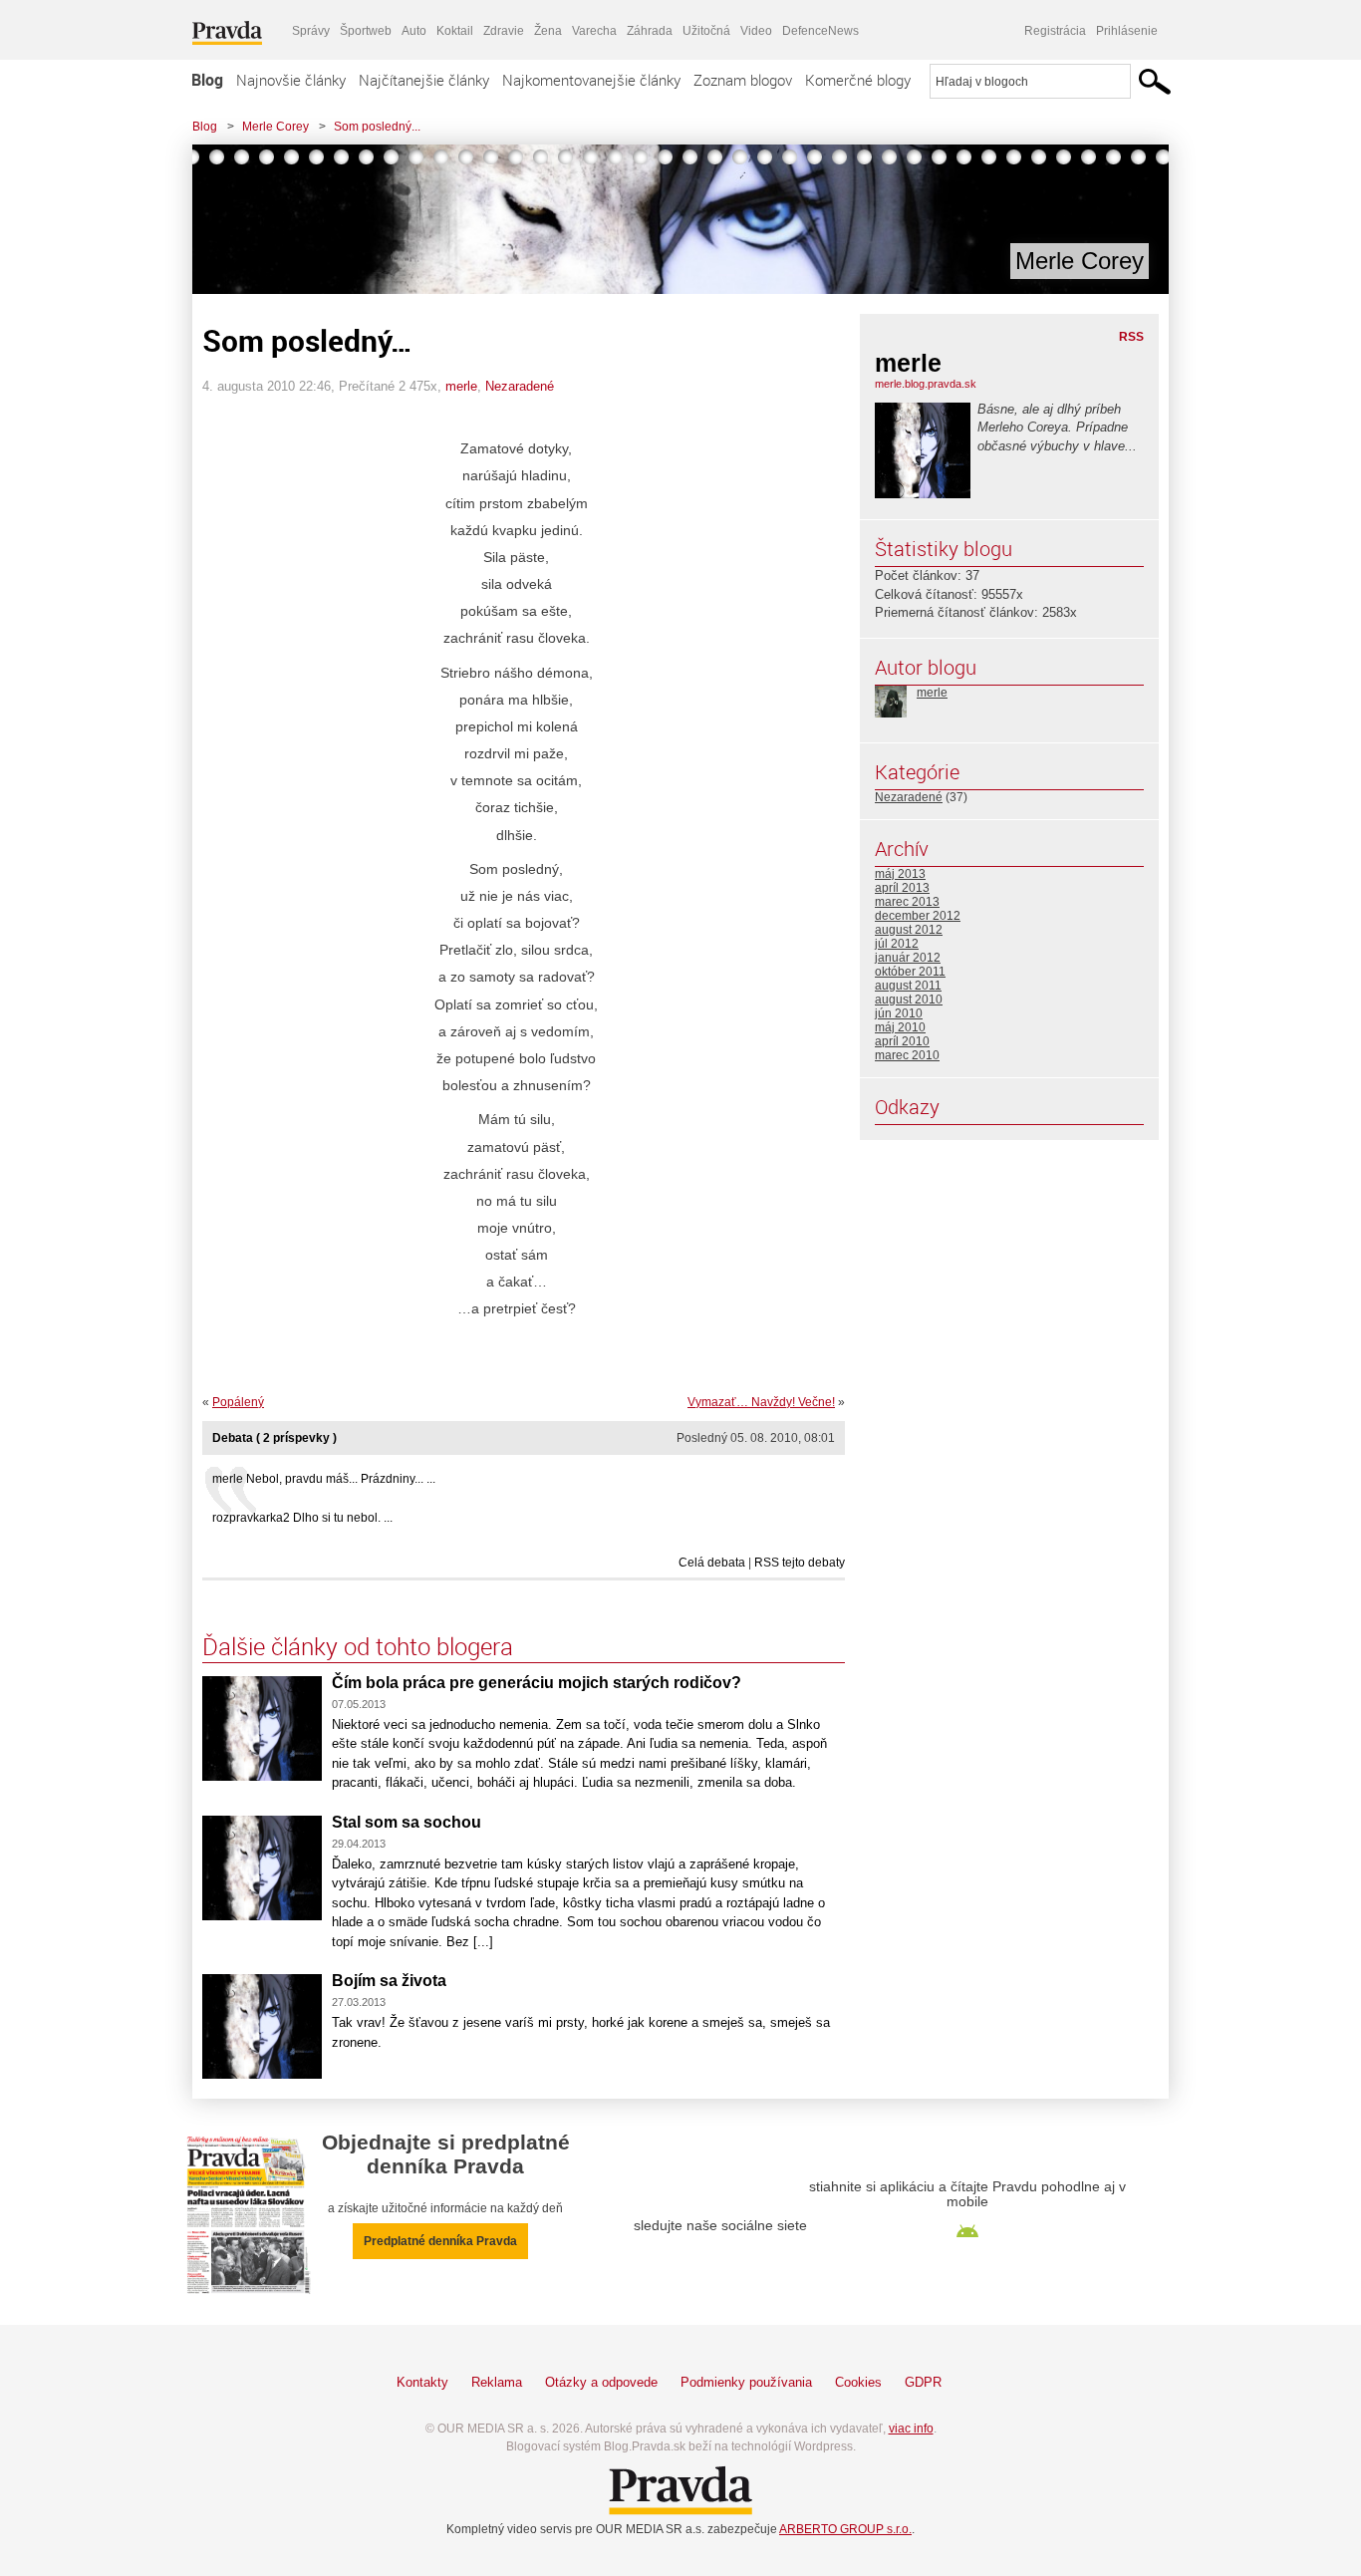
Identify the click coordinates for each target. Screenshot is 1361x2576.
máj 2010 (900, 1027)
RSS (1131, 337)
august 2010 (909, 1000)
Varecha (594, 31)
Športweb (366, 31)
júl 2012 (897, 944)
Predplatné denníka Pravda (440, 2241)
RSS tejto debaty (800, 1563)
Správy (311, 31)
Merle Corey (275, 127)
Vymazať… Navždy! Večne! (761, 1402)
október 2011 (910, 972)
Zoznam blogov (743, 80)
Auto (414, 31)
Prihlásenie (1127, 31)
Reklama (497, 2382)
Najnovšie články (291, 80)
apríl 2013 (902, 888)
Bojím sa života (389, 1981)
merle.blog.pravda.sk (926, 384)
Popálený (238, 1402)
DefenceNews (820, 31)
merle (461, 386)
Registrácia (1055, 31)
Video (756, 31)
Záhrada (650, 31)
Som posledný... (377, 127)
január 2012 (908, 958)
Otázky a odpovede (601, 2382)
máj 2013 (900, 874)
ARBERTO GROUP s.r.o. (845, 2529)
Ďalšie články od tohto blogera (358, 1646)
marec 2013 (907, 902)
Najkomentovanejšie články (591, 80)
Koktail (455, 31)
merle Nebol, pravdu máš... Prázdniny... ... (324, 1479)
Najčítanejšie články (424, 80)
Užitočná (706, 31)
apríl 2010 (902, 1041)
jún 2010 (899, 1013)
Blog (207, 80)
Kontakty (422, 2382)
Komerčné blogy (858, 80)
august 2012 (909, 930)
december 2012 (918, 916)
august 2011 (908, 986)
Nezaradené (520, 386)
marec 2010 (907, 1055)
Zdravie (504, 31)
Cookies (858, 2382)
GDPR (923, 2382)
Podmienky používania (746, 2382)
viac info (911, 2429)
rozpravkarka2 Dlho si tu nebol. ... (302, 1518)
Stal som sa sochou (407, 1822)
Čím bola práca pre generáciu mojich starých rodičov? (537, 1683)
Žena (548, 31)
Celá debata (712, 1563)
